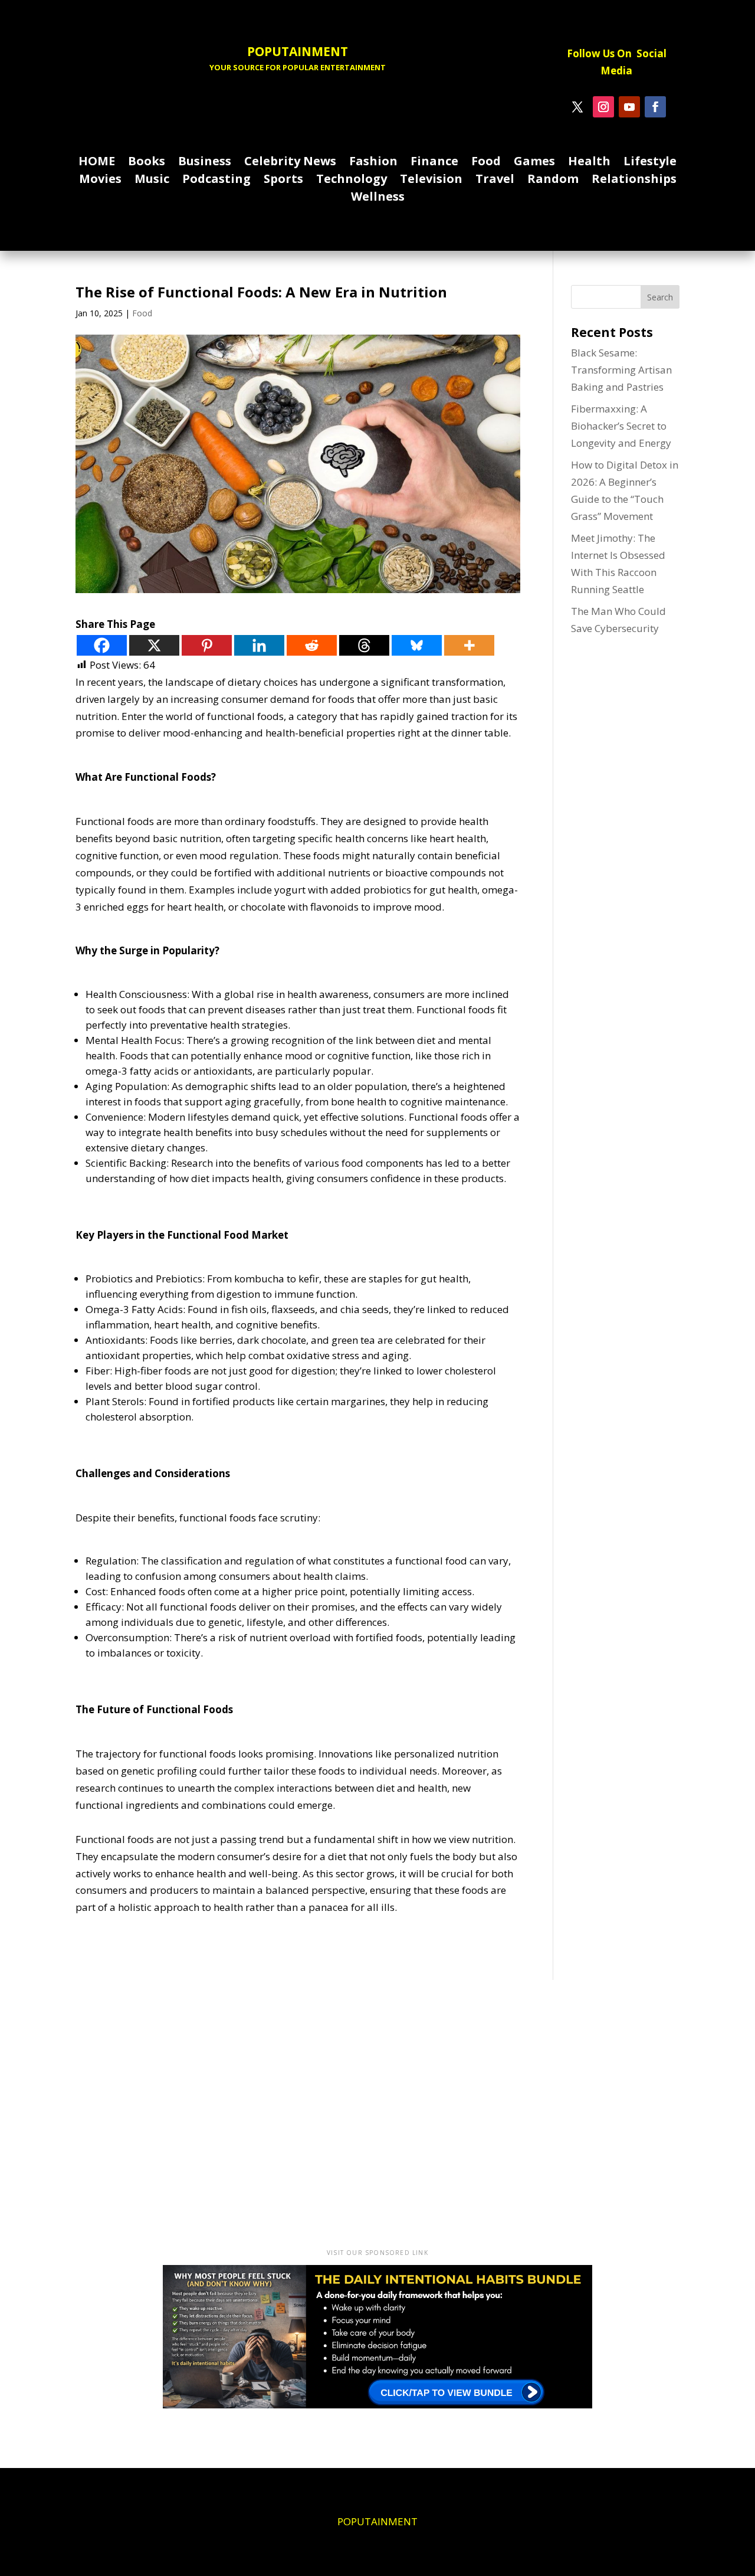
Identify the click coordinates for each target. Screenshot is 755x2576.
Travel (495, 181)
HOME (97, 163)
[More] (469, 645)
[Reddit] (312, 645)
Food (486, 163)
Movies (100, 181)
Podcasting (216, 181)
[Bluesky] (417, 645)
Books (147, 163)
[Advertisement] (377, 2108)
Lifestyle (650, 163)
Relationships (634, 181)
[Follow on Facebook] (655, 107)
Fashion (373, 163)
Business (205, 163)
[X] (154, 645)
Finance (434, 163)
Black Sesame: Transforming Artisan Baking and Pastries (621, 370)
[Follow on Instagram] (603, 107)
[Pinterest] (207, 645)
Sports (283, 181)
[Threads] (364, 645)
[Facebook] (102, 645)
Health (589, 163)
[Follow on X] (577, 107)
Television (431, 181)
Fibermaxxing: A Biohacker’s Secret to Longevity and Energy (621, 426)
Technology (352, 181)
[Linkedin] (259, 645)
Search (660, 297)
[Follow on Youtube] (629, 107)
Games (534, 163)
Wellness (378, 198)
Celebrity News (290, 163)
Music (152, 181)
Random (553, 181)
